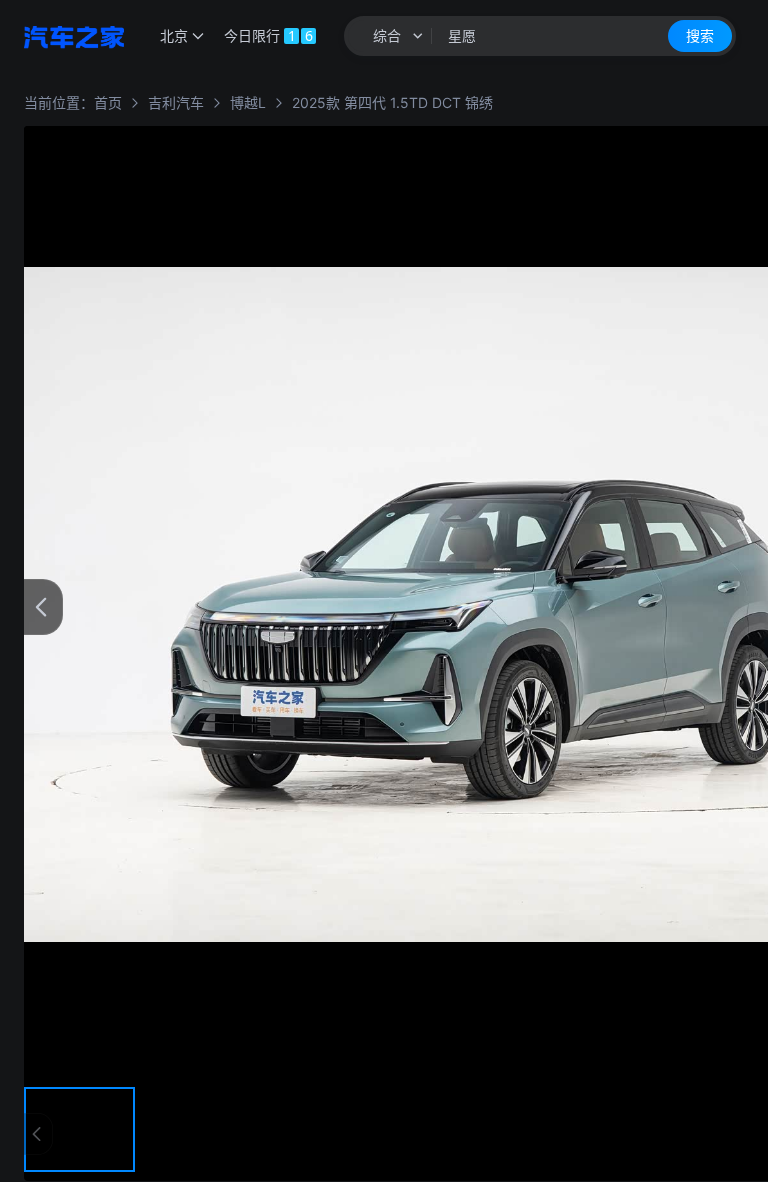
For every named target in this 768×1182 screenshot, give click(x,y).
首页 (108, 102)
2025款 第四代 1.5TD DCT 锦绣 (392, 102)
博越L (248, 102)
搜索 (700, 35)
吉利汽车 (176, 102)
